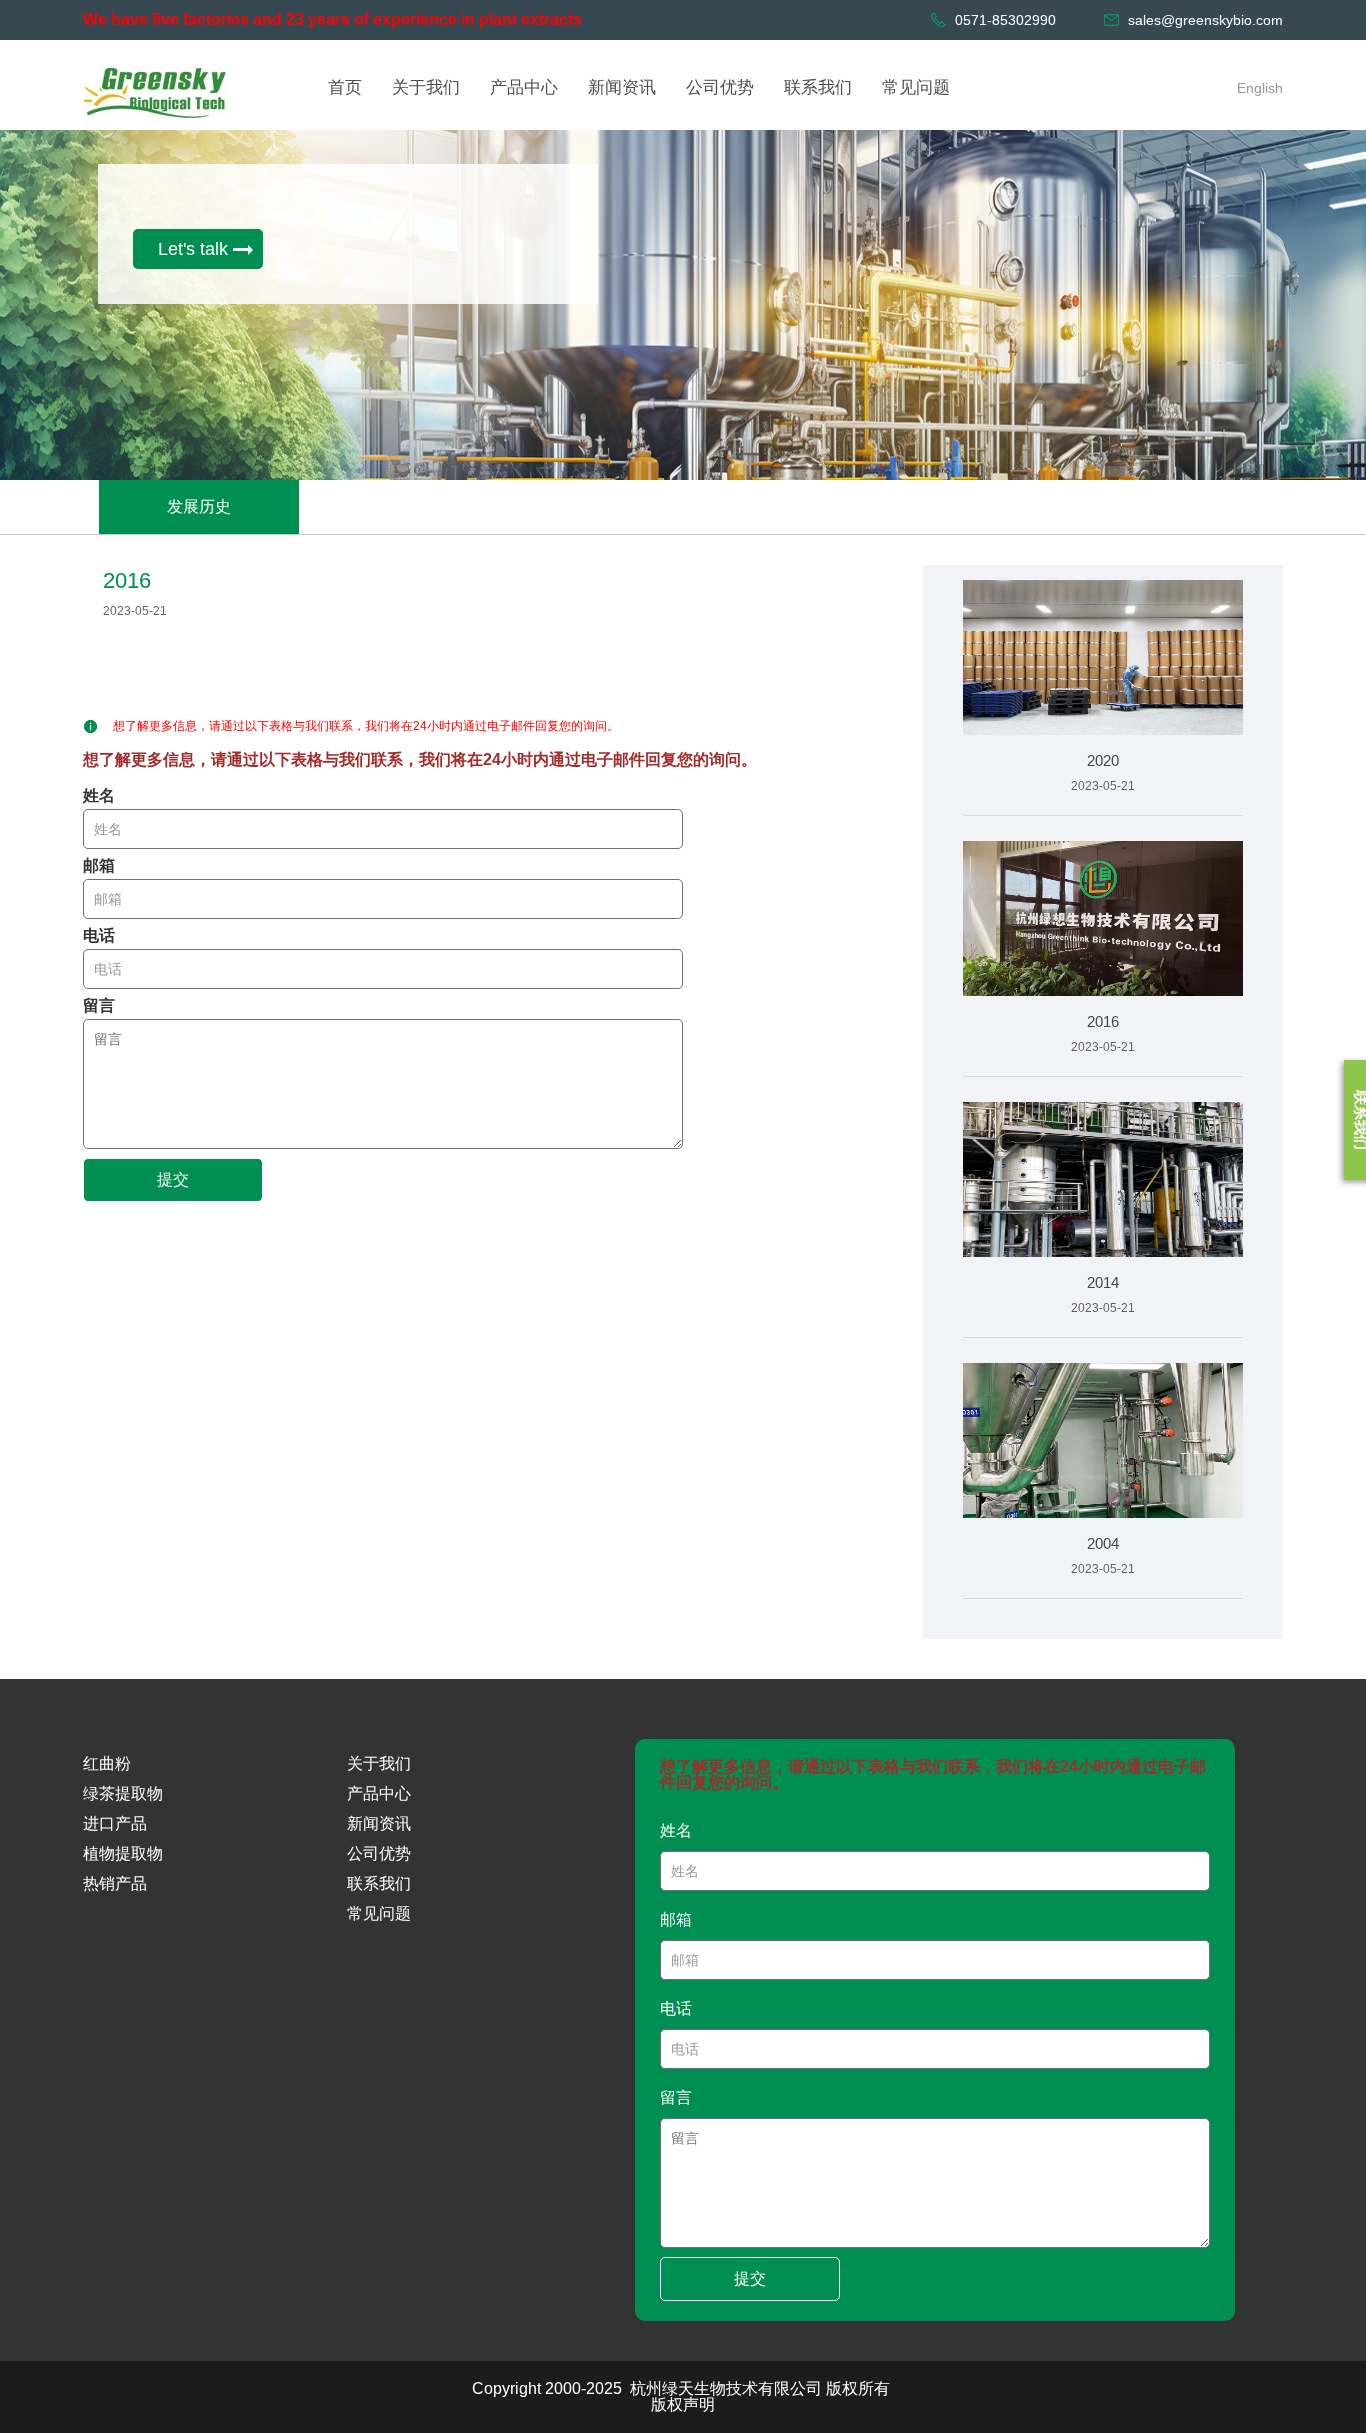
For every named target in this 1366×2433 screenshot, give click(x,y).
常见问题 (379, 1913)
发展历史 (199, 506)
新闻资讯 (379, 1823)
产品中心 (379, 1793)
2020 (1103, 760)
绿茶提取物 (123, 1793)
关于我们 (379, 1763)
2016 (1103, 1021)
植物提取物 (123, 1853)
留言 (99, 1006)
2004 (1103, 1543)
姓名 (99, 796)
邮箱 (99, 866)
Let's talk (193, 249)
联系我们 (379, 1883)
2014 (1103, 1282)
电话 (99, 936)
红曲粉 (107, 1763)
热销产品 (115, 1883)
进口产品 (115, 1823)
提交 (173, 1179)
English (1260, 88)
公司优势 (379, 1853)
